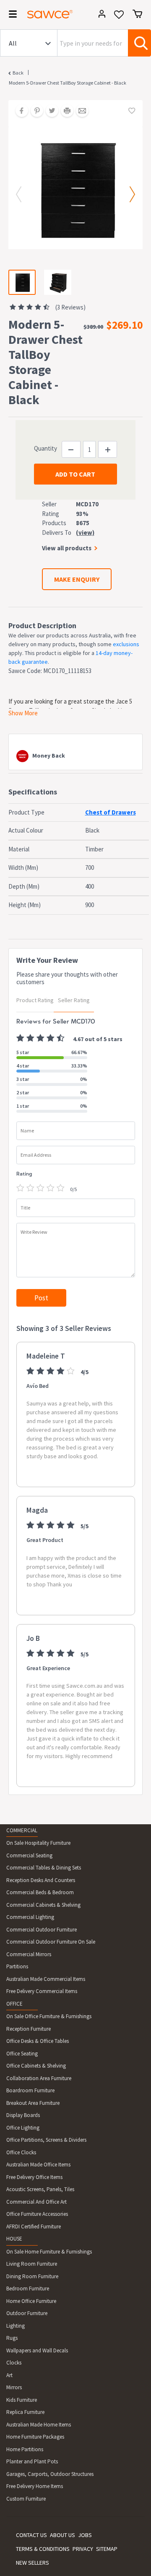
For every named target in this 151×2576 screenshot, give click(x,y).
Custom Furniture (26, 2499)
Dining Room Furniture (32, 2276)
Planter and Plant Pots (32, 2461)
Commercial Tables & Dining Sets (44, 1868)
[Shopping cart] (137, 14)
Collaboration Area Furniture (39, 2078)
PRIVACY (83, 2549)
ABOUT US (62, 2535)
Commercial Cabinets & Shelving (43, 1905)
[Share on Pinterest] (34, 111)
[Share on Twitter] (49, 111)
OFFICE (14, 2004)
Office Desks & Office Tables (38, 2041)
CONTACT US (31, 2535)
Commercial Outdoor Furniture (42, 1930)
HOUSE (14, 2239)
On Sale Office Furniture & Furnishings (49, 2016)
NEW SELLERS (33, 2563)
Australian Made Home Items (39, 2425)
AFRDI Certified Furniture (34, 2227)
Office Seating (22, 2054)
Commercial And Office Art (36, 2202)
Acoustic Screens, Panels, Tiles (40, 2189)
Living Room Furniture (32, 2264)
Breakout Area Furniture (33, 2103)
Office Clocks (21, 2152)
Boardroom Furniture (30, 2090)
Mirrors (14, 2387)
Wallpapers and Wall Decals (37, 2350)
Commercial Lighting (30, 1917)
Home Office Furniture (31, 2301)
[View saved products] (119, 17)
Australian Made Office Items (38, 2165)
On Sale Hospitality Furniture (38, 1843)
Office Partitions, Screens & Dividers (46, 2140)
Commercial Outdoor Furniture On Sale (51, 1942)
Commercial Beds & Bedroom (40, 1892)
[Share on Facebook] (19, 111)
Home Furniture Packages (35, 2437)
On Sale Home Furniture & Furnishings (49, 2252)
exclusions (126, 644)
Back (18, 73)
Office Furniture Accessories (37, 2214)
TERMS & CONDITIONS (43, 2549)
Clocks (14, 2363)
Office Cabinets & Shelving (36, 2066)
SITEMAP (107, 2549)
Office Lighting (23, 2128)
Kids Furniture (22, 2400)
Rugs (12, 2338)
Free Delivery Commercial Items (42, 1991)
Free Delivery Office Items (34, 2177)
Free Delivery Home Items (35, 2486)
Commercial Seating (29, 1855)
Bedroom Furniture (28, 2288)
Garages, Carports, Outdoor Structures (50, 2474)
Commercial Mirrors (29, 1954)
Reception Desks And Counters (41, 1880)
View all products (67, 548)
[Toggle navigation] (10, 15)
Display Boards (23, 2115)
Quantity (46, 448)
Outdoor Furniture (27, 2313)
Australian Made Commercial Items (46, 1979)
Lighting (16, 2326)
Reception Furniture (29, 2029)
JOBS (85, 2535)
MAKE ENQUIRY (77, 579)
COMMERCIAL (22, 1830)
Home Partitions (25, 2449)
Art (9, 2375)
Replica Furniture (25, 2412)
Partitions (17, 1966)
